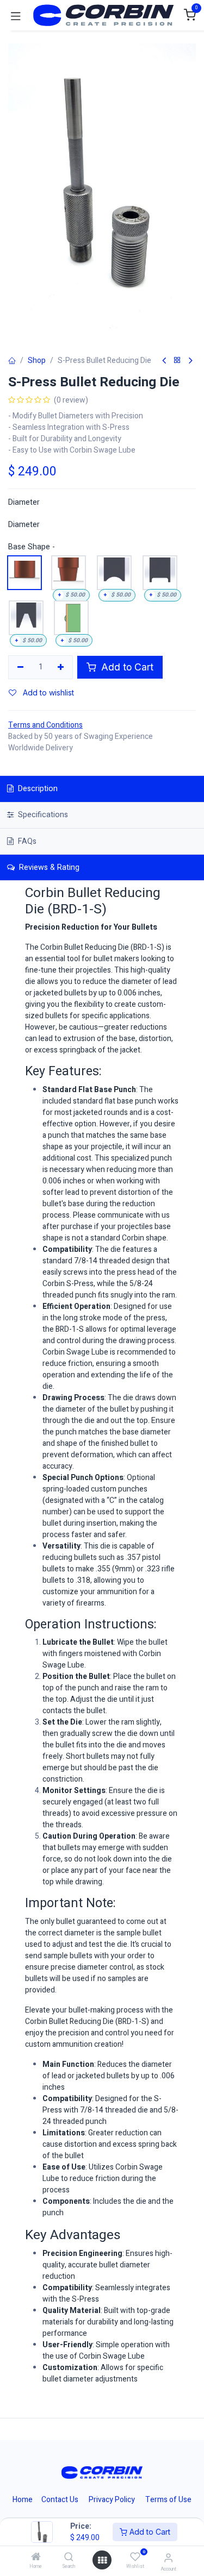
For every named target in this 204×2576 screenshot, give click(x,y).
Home (23, 2500)
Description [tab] (37, 789)
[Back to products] (177, 361)
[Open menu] (102, 2560)
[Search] (69, 2558)
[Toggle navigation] (16, 15)
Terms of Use (168, 2500)
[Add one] (61, 667)
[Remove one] (20, 667)
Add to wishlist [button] (47, 692)
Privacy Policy (112, 2500)
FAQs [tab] (26, 841)
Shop (37, 361)
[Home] (36, 2558)
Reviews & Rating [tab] (48, 867)
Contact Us (60, 2500)
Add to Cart (149, 2532)
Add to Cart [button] (126, 667)
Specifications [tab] (42, 815)
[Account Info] (168, 2558)
